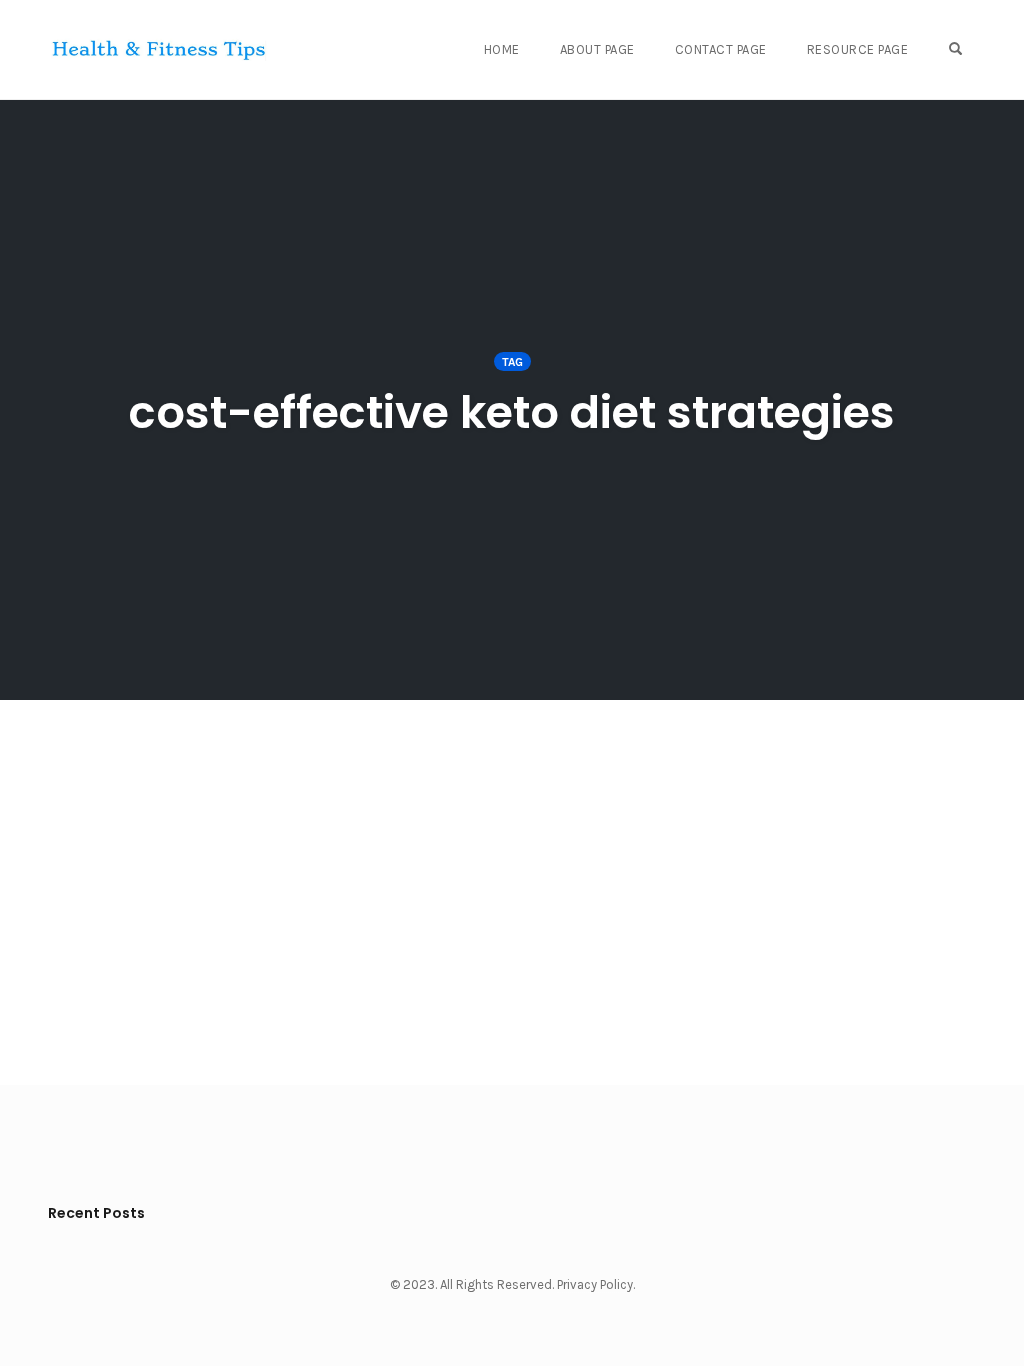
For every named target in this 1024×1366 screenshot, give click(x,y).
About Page (597, 49)
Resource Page (858, 49)
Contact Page (721, 49)
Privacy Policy (595, 1284)
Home (502, 49)
